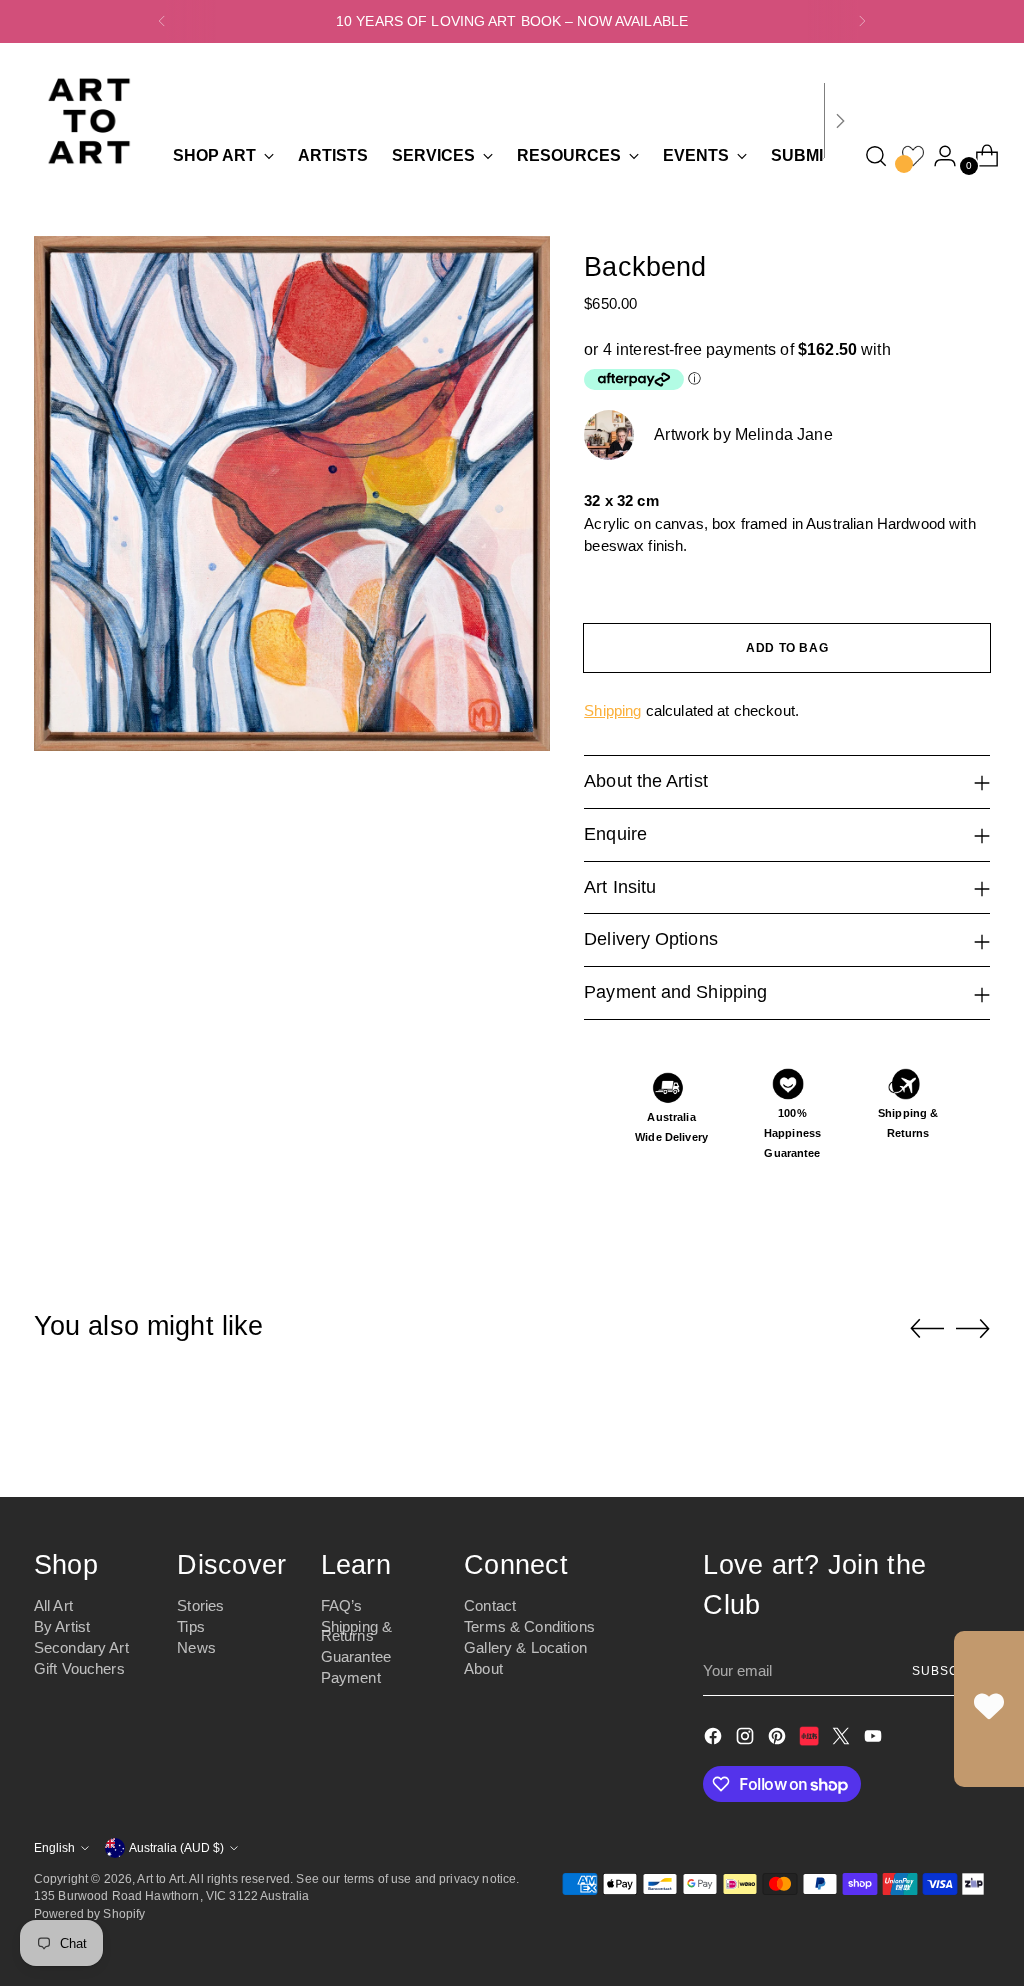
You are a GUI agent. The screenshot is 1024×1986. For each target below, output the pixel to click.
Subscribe (951, 1670)
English (54, 1847)
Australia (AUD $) (176, 1847)
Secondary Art (81, 1647)
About (483, 1668)
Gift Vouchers (79, 1668)
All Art (53, 1605)
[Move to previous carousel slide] (927, 1329)
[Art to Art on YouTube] (875, 1739)
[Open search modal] (876, 156)
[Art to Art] (89, 121)
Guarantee (356, 1656)
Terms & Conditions (529, 1626)
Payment (351, 1677)
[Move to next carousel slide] (973, 1328)
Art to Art (160, 1878)
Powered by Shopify (90, 1913)
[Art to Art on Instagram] (747, 1739)
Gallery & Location (525, 1647)
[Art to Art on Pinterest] (779, 1739)
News (196, 1647)
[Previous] (162, 21)
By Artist (62, 1626)
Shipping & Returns (357, 1631)
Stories (200, 1605)
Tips (191, 1626)
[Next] (862, 21)
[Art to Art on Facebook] (715, 1739)
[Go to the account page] (937, 156)
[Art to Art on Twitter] (843, 1739)
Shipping (612, 710)
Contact (490, 1605)
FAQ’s (342, 1605)
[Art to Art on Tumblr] (811, 1739)
